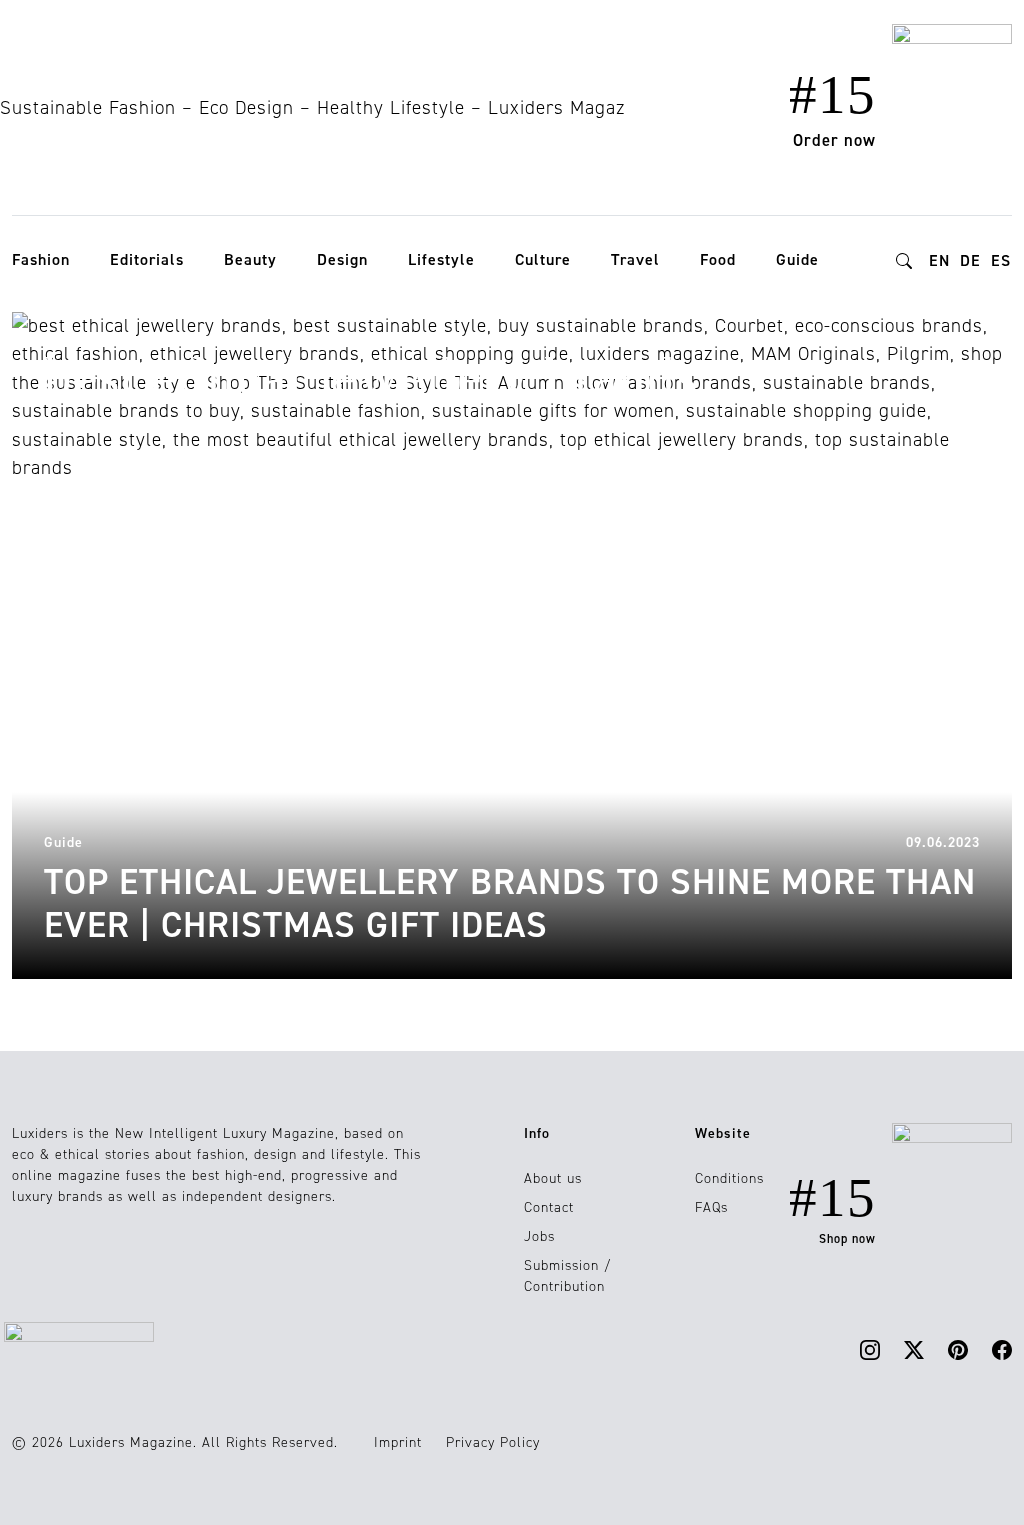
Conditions (729, 1178)
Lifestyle (441, 259)
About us (553, 1178)
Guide (797, 259)
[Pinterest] (958, 1348)
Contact (549, 1207)
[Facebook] (1002, 1348)
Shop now (847, 1239)
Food (718, 259)
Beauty (250, 259)
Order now (834, 140)
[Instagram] (870, 1348)
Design (342, 259)
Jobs (539, 1236)
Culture (543, 259)
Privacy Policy (493, 1442)
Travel (635, 259)
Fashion (41, 259)
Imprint (398, 1442)
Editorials (147, 259)
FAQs (711, 1207)
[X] (914, 1348)
